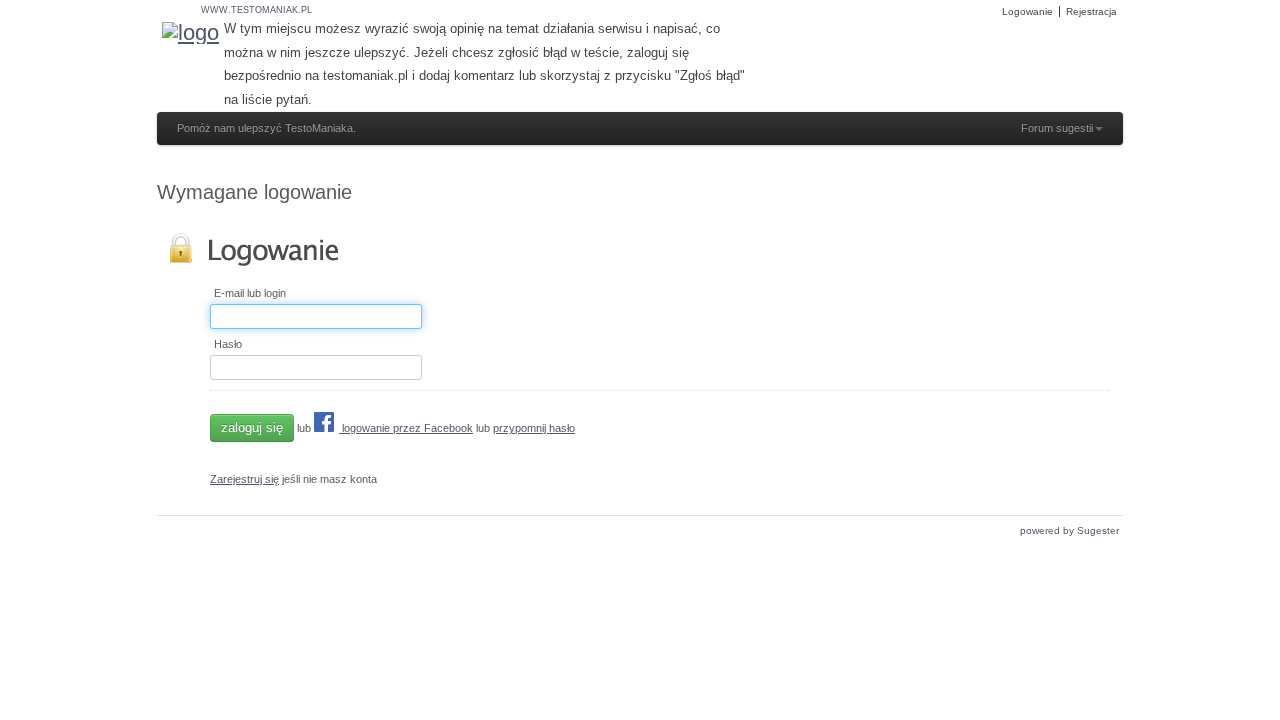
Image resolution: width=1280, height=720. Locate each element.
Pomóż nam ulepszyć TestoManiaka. (266, 128)
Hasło (228, 344)
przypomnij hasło (534, 428)
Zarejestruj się (244, 479)
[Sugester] (190, 33)
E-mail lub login (250, 293)
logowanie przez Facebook (406, 428)
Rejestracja (1091, 11)
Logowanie (1027, 11)
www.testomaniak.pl (256, 10)
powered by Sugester (1069, 530)
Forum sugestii (1057, 128)
